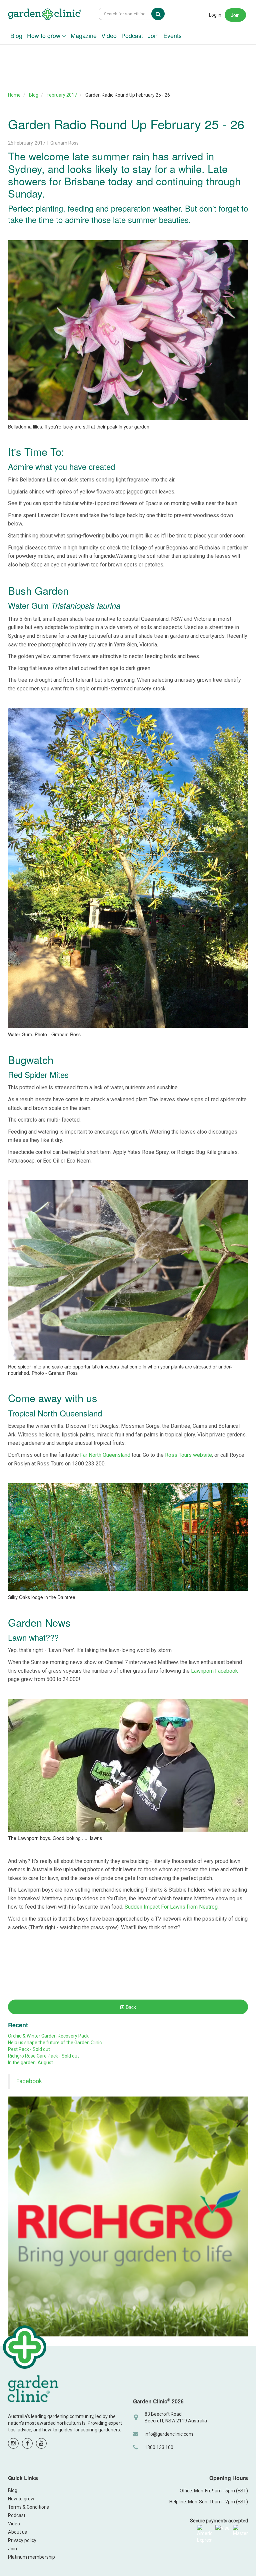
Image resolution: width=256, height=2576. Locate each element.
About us (17, 2532)
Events (172, 35)
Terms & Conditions (28, 2507)
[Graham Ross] (45, 15)
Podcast (132, 35)
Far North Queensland (105, 1455)
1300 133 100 (159, 2447)
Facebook (29, 2081)
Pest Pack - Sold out (29, 2049)
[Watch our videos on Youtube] (41, 2443)
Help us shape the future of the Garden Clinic (55, 2043)
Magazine (84, 35)
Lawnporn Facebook (214, 1671)
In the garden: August (30, 2063)
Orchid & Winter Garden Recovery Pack (48, 2036)
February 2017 (62, 95)
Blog (16, 35)
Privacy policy (22, 2540)
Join (235, 15)
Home (14, 95)
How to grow (44, 35)
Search (163, 14)
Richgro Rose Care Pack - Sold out (43, 2056)
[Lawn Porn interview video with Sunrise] (128, 1765)
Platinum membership (31, 2557)
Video (109, 35)
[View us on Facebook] (27, 2443)
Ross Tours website (188, 1455)
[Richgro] (128, 2216)
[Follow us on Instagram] (13, 2443)
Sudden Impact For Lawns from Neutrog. (172, 1907)
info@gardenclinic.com (169, 2434)
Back (130, 2007)
